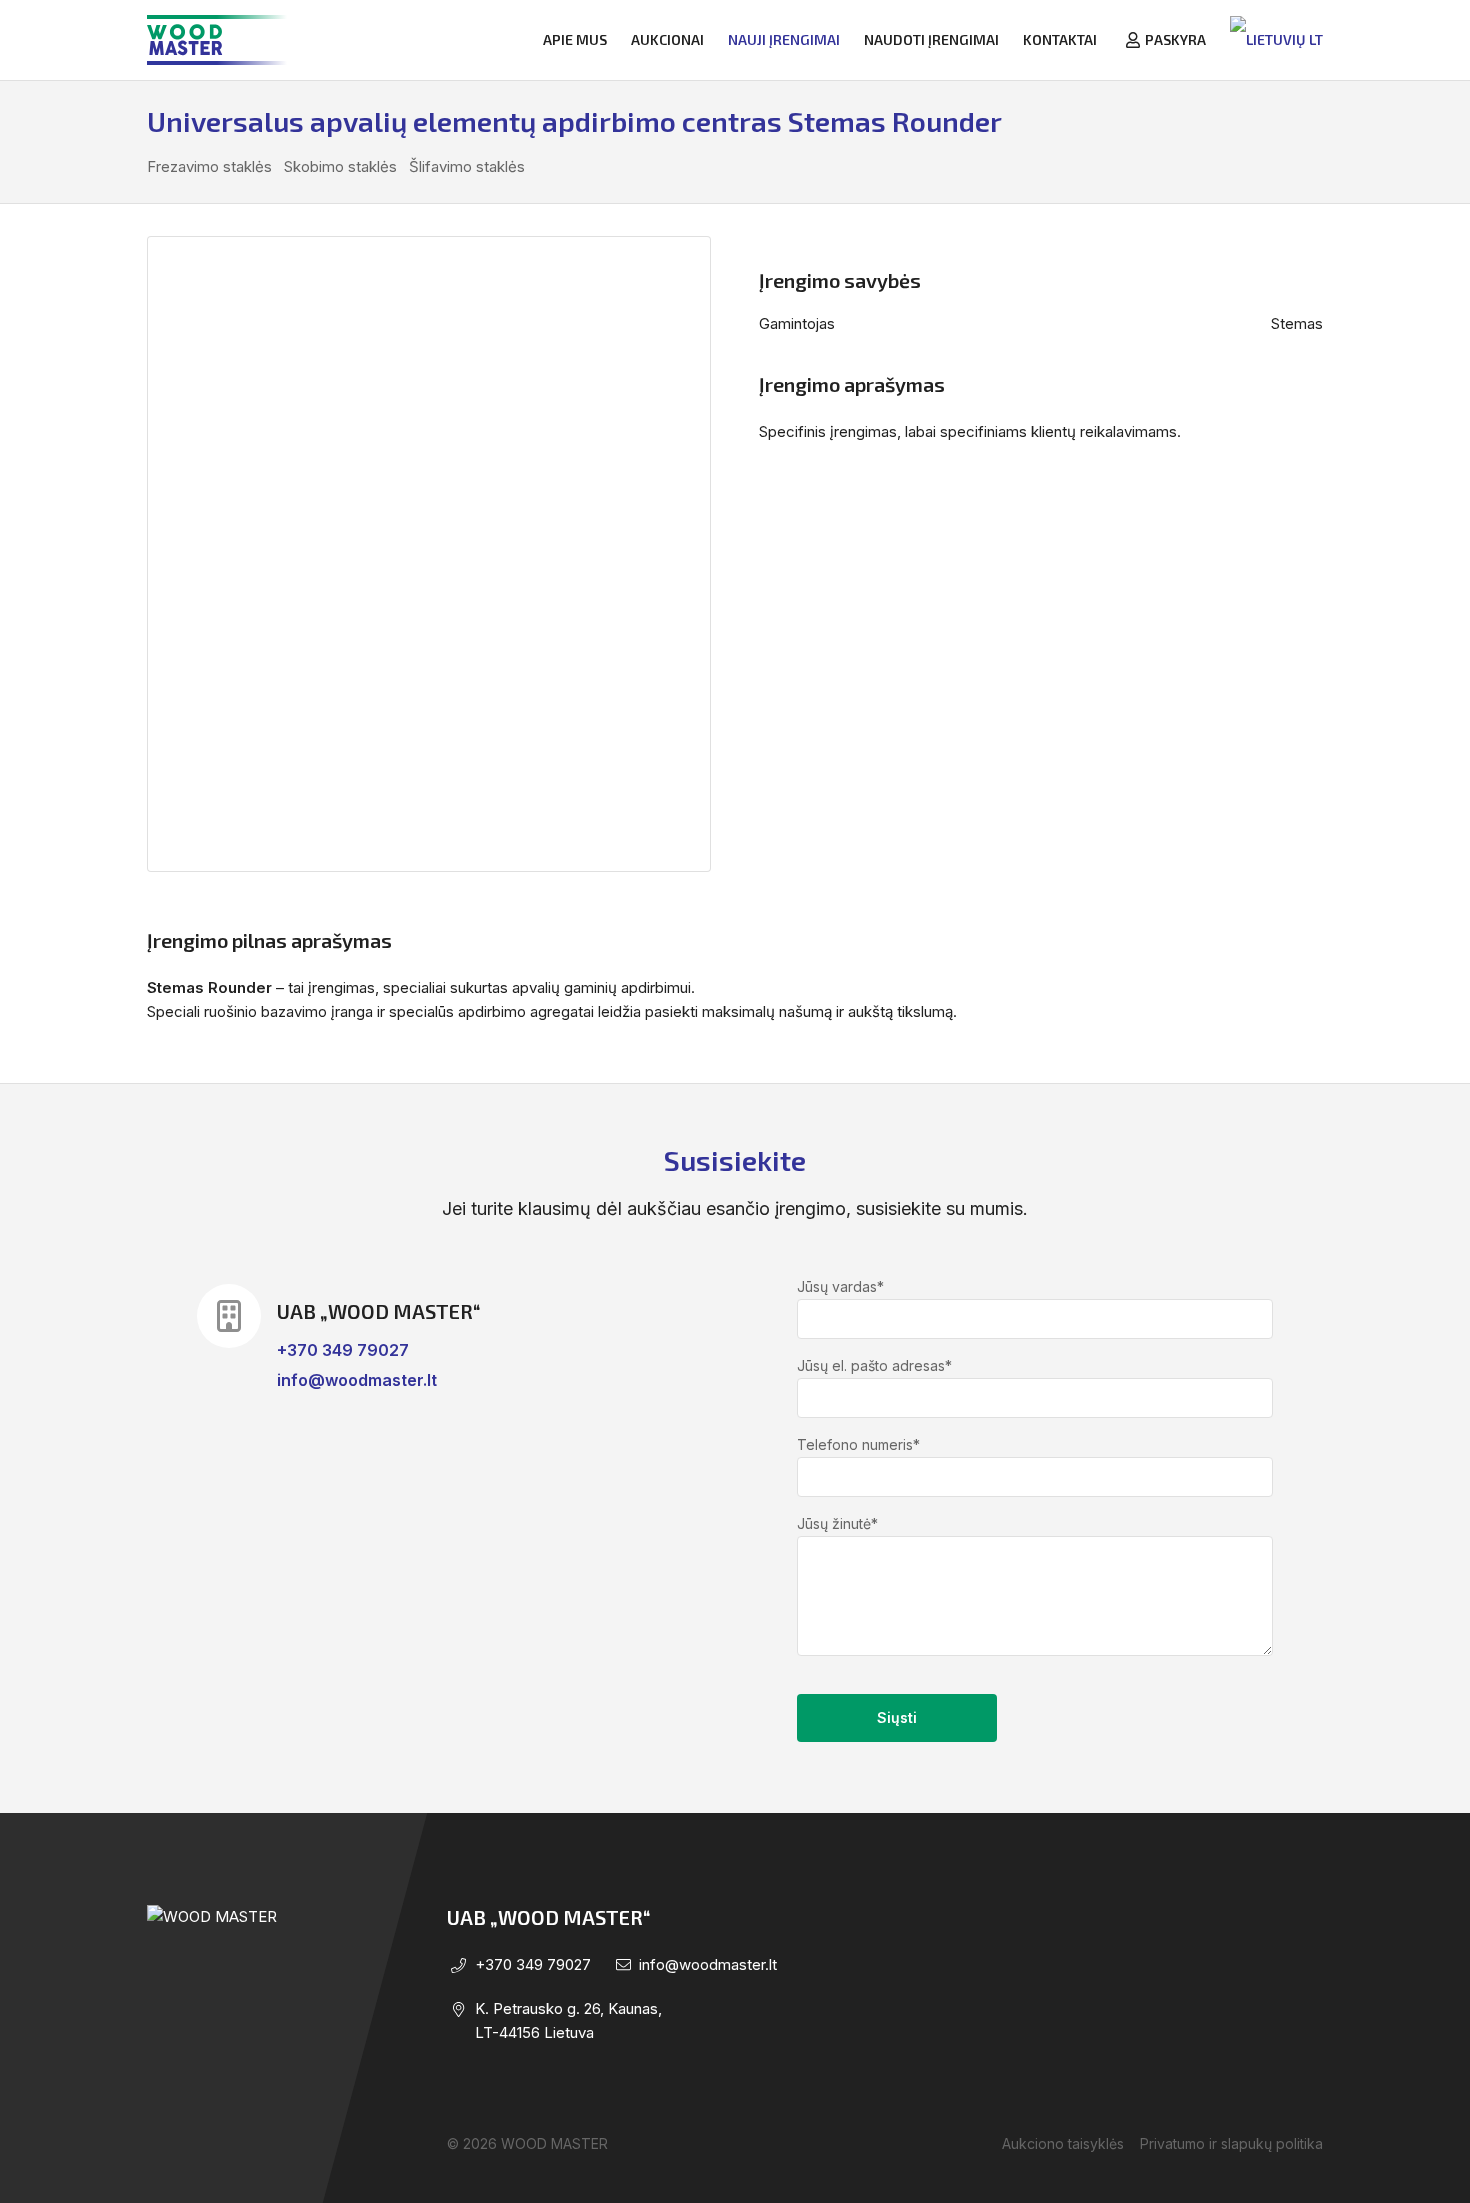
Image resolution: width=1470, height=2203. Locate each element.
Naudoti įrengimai (931, 39)
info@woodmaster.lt (357, 1380)
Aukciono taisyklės (1063, 2143)
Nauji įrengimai (784, 39)
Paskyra (1175, 39)
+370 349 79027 (343, 1350)
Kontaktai (1060, 39)
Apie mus (575, 39)
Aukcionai (667, 39)
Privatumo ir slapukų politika (1231, 2143)
